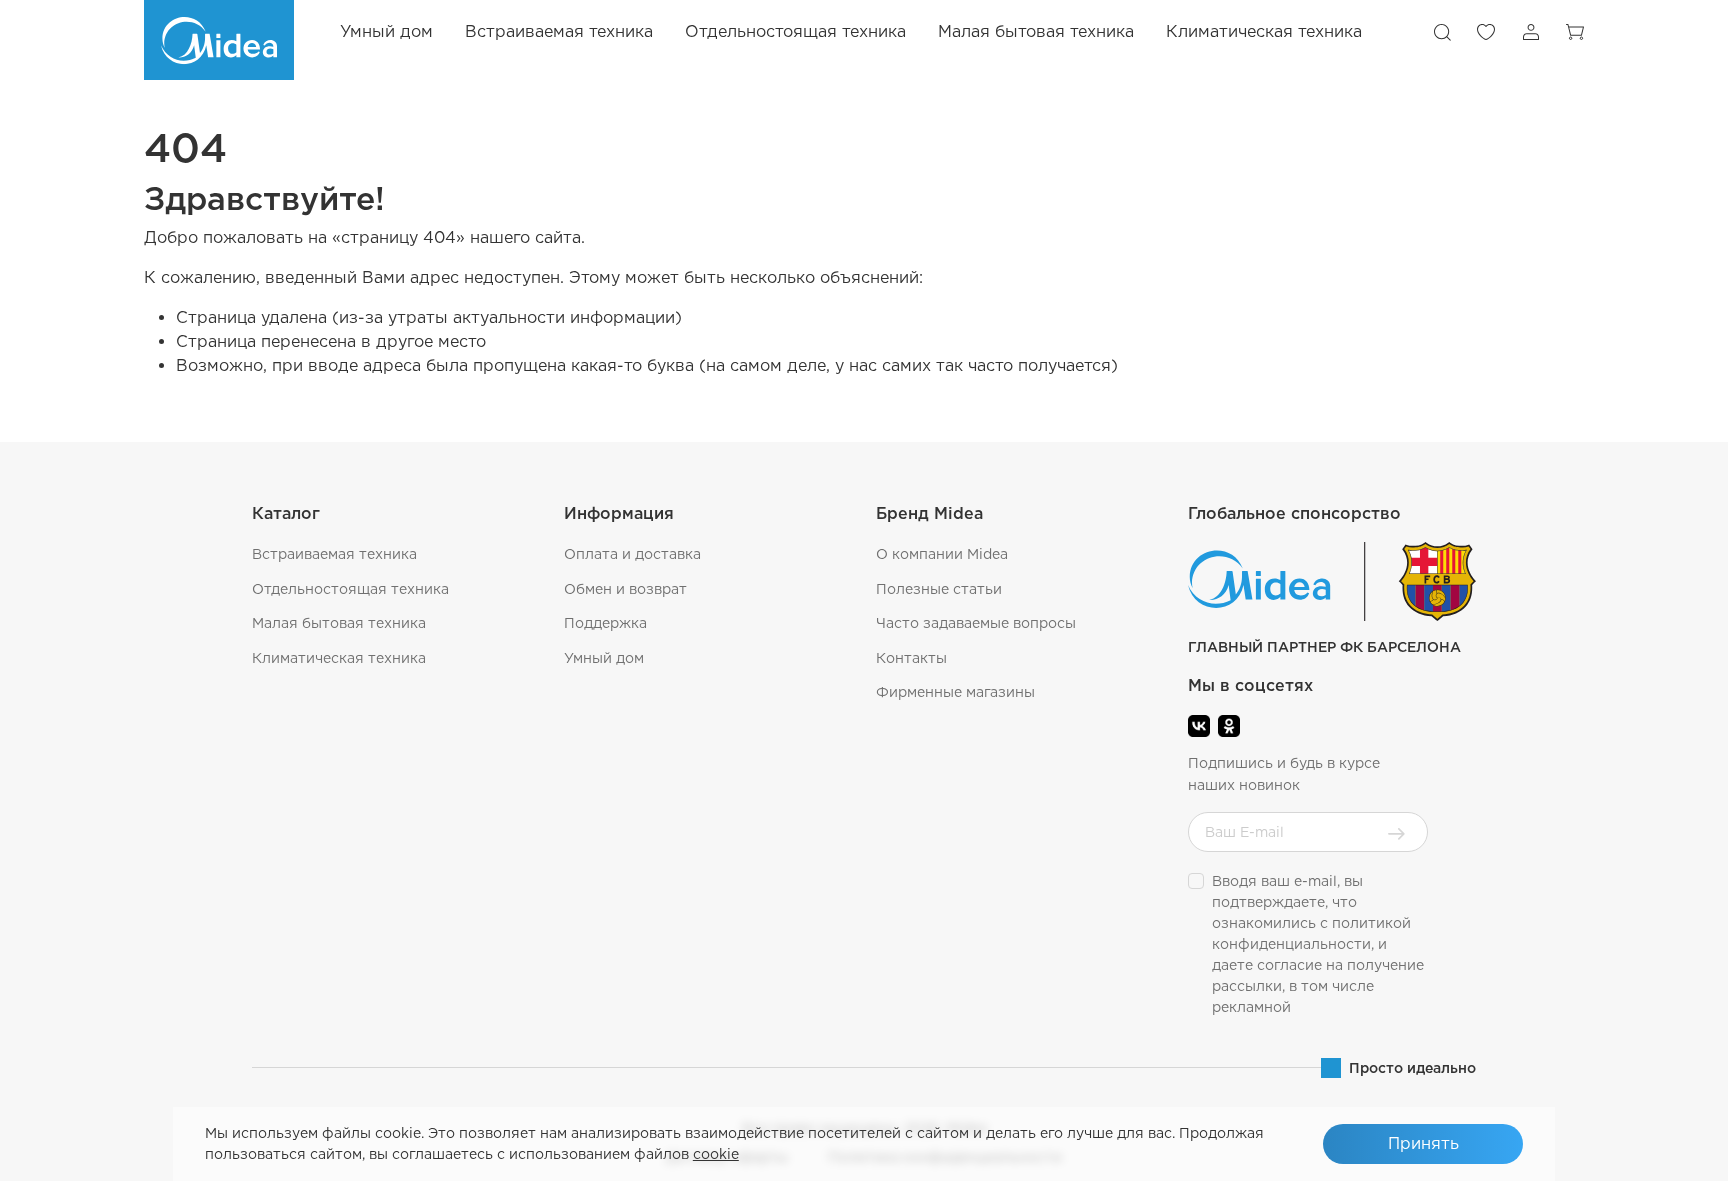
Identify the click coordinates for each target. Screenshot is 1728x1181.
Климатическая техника (339, 658)
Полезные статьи (939, 589)
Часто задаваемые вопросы (976, 623)
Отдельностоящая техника (350, 589)
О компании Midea (942, 554)
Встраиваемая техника (334, 554)
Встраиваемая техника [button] (559, 31)
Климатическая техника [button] (1264, 31)
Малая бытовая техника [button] (1036, 31)
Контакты (911, 658)
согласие (1289, 965)
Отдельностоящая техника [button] (795, 31)
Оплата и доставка (632, 554)
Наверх (1663, 1151)
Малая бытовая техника (339, 623)
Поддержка (605, 623)
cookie (716, 1154)
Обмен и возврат (625, 589)
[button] (1442, 32)
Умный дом (386, 31)
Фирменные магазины (955, 692)
